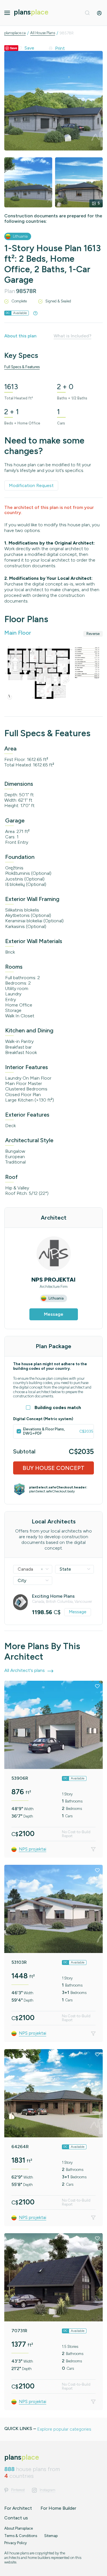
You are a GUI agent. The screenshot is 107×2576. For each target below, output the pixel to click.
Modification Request (31, 485)
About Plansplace (19, 2528)
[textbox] (75, 1569)
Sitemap (51, 2536)
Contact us (16, 2518)
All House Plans (43, 33)
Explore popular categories (64, 2429)
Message (54, 1314)
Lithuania (20, 236)
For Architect (18, 2508)
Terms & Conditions (21, 2536)
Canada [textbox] (30, 1569)
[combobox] (33, 1569)
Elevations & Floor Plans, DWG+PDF (44, 1431)
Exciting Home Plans (53, 1596)
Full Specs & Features (22, 367)
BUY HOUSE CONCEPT (53, 1468)
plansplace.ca (15, 33)
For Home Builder (58, 2508)
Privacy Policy (16, 2543)
